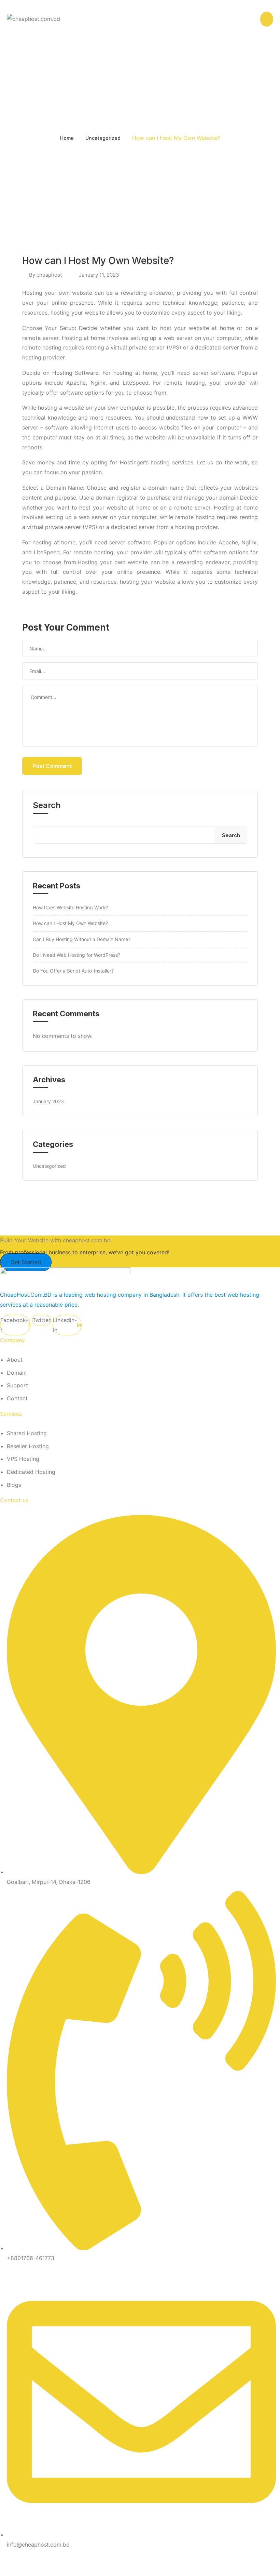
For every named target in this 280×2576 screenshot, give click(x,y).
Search (47, 805)
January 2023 (48, 1101)
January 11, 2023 (99, 275)
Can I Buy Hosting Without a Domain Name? (82, 939)
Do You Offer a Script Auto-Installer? (73, 971)
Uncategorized (103, 138)
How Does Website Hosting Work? (70, 907)
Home (67, 138)
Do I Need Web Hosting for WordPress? (76, 955)
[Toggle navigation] (252, 18)
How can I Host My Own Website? (70, 923)
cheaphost (49, 275)
